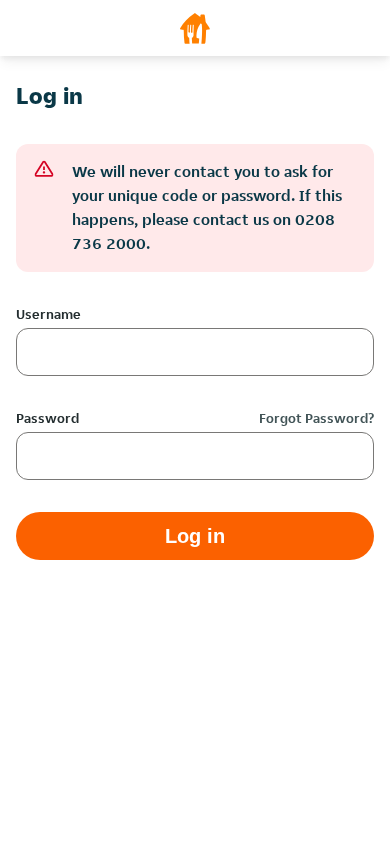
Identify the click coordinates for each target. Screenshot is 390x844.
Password (47, 418)
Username (48, 314)
